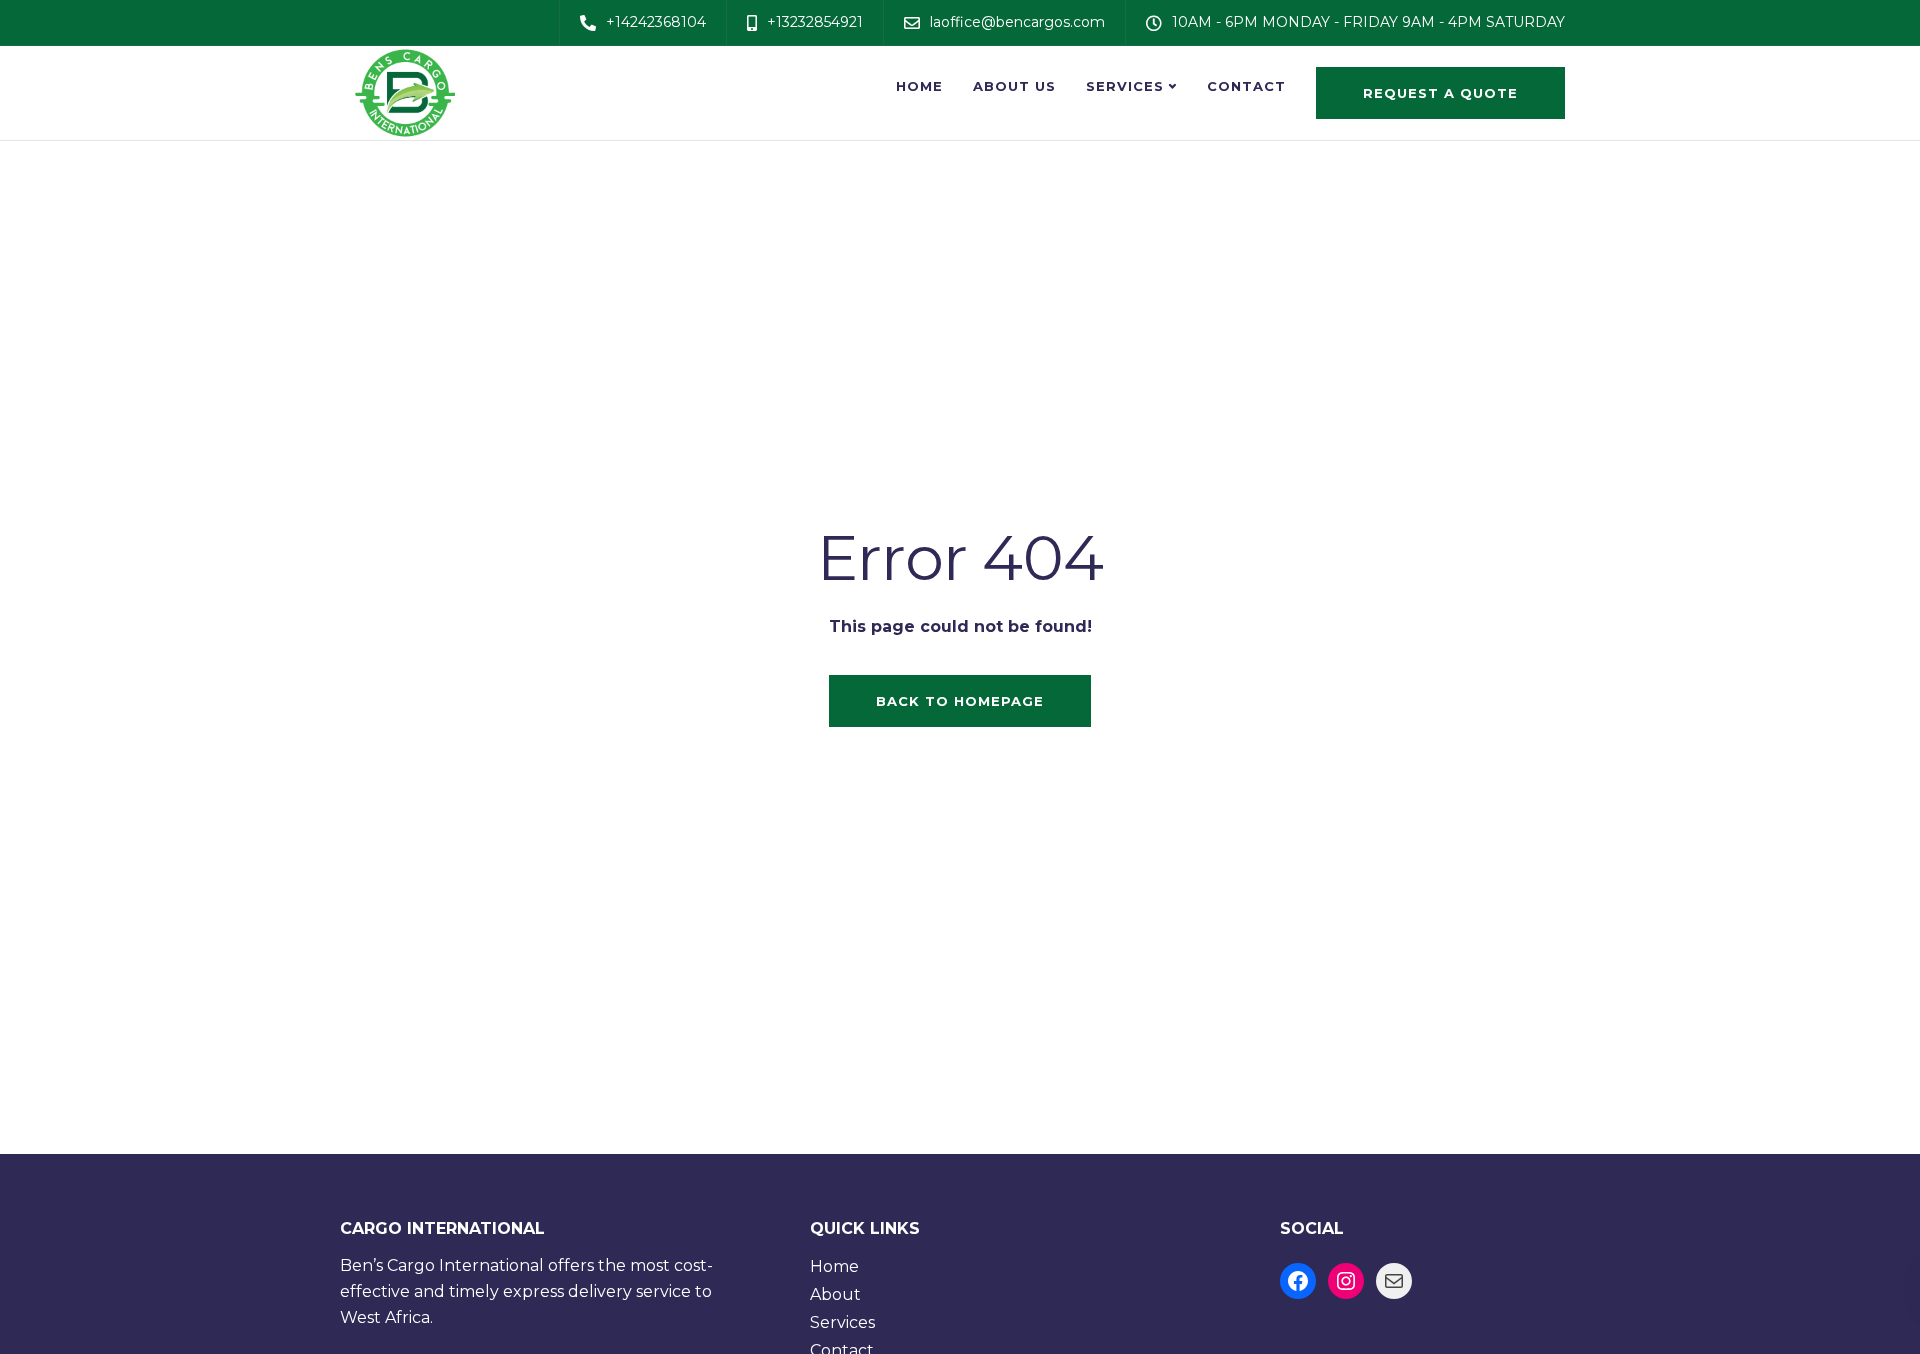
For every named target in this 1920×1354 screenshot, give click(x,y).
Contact (1246, 86)
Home (919, 86)
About (835, 1294)
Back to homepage (960, 701)
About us (1014, 86)
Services (1125, 86)
